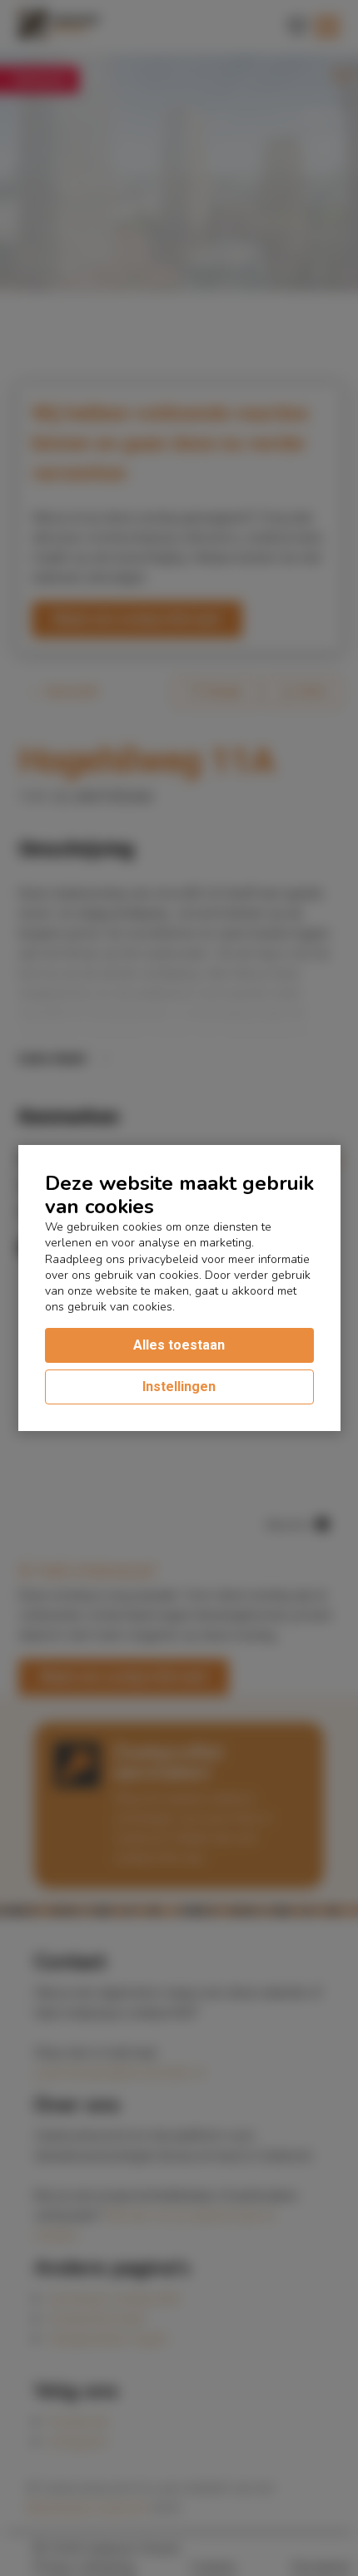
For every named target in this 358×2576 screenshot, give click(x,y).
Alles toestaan (179, 1345)
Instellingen (179, 1387)
